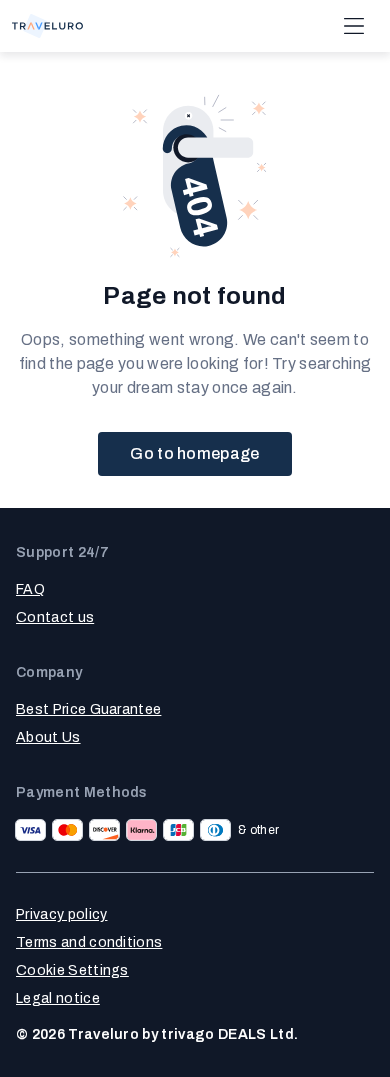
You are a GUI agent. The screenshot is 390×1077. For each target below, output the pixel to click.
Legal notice (58, 998)
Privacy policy (61, 914)
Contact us (55, 617)
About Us (48, 737)
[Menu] (354, 26)
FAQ (30, 589)
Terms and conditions (89, 942)
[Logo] (47, 26)
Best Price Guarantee (88, 709)
